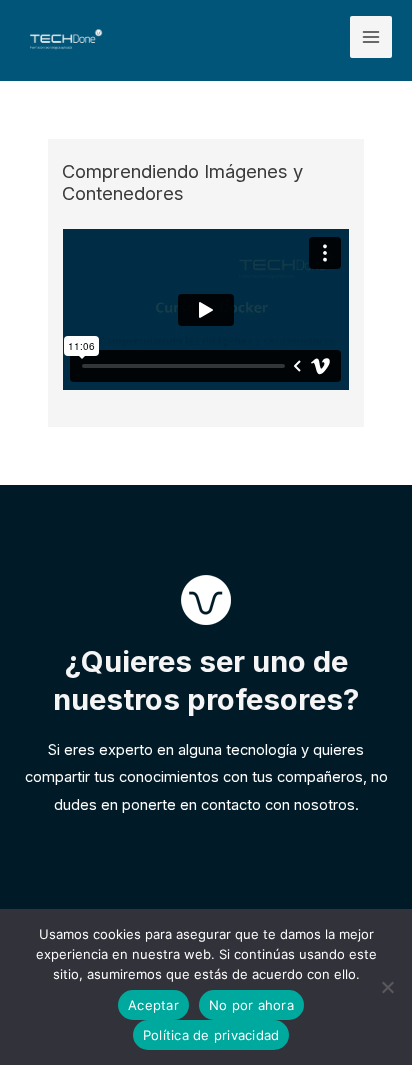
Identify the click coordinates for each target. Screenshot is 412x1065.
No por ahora (251, 1005)
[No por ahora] (387, 987)
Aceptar (153, 1005)
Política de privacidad (211, 1035)
